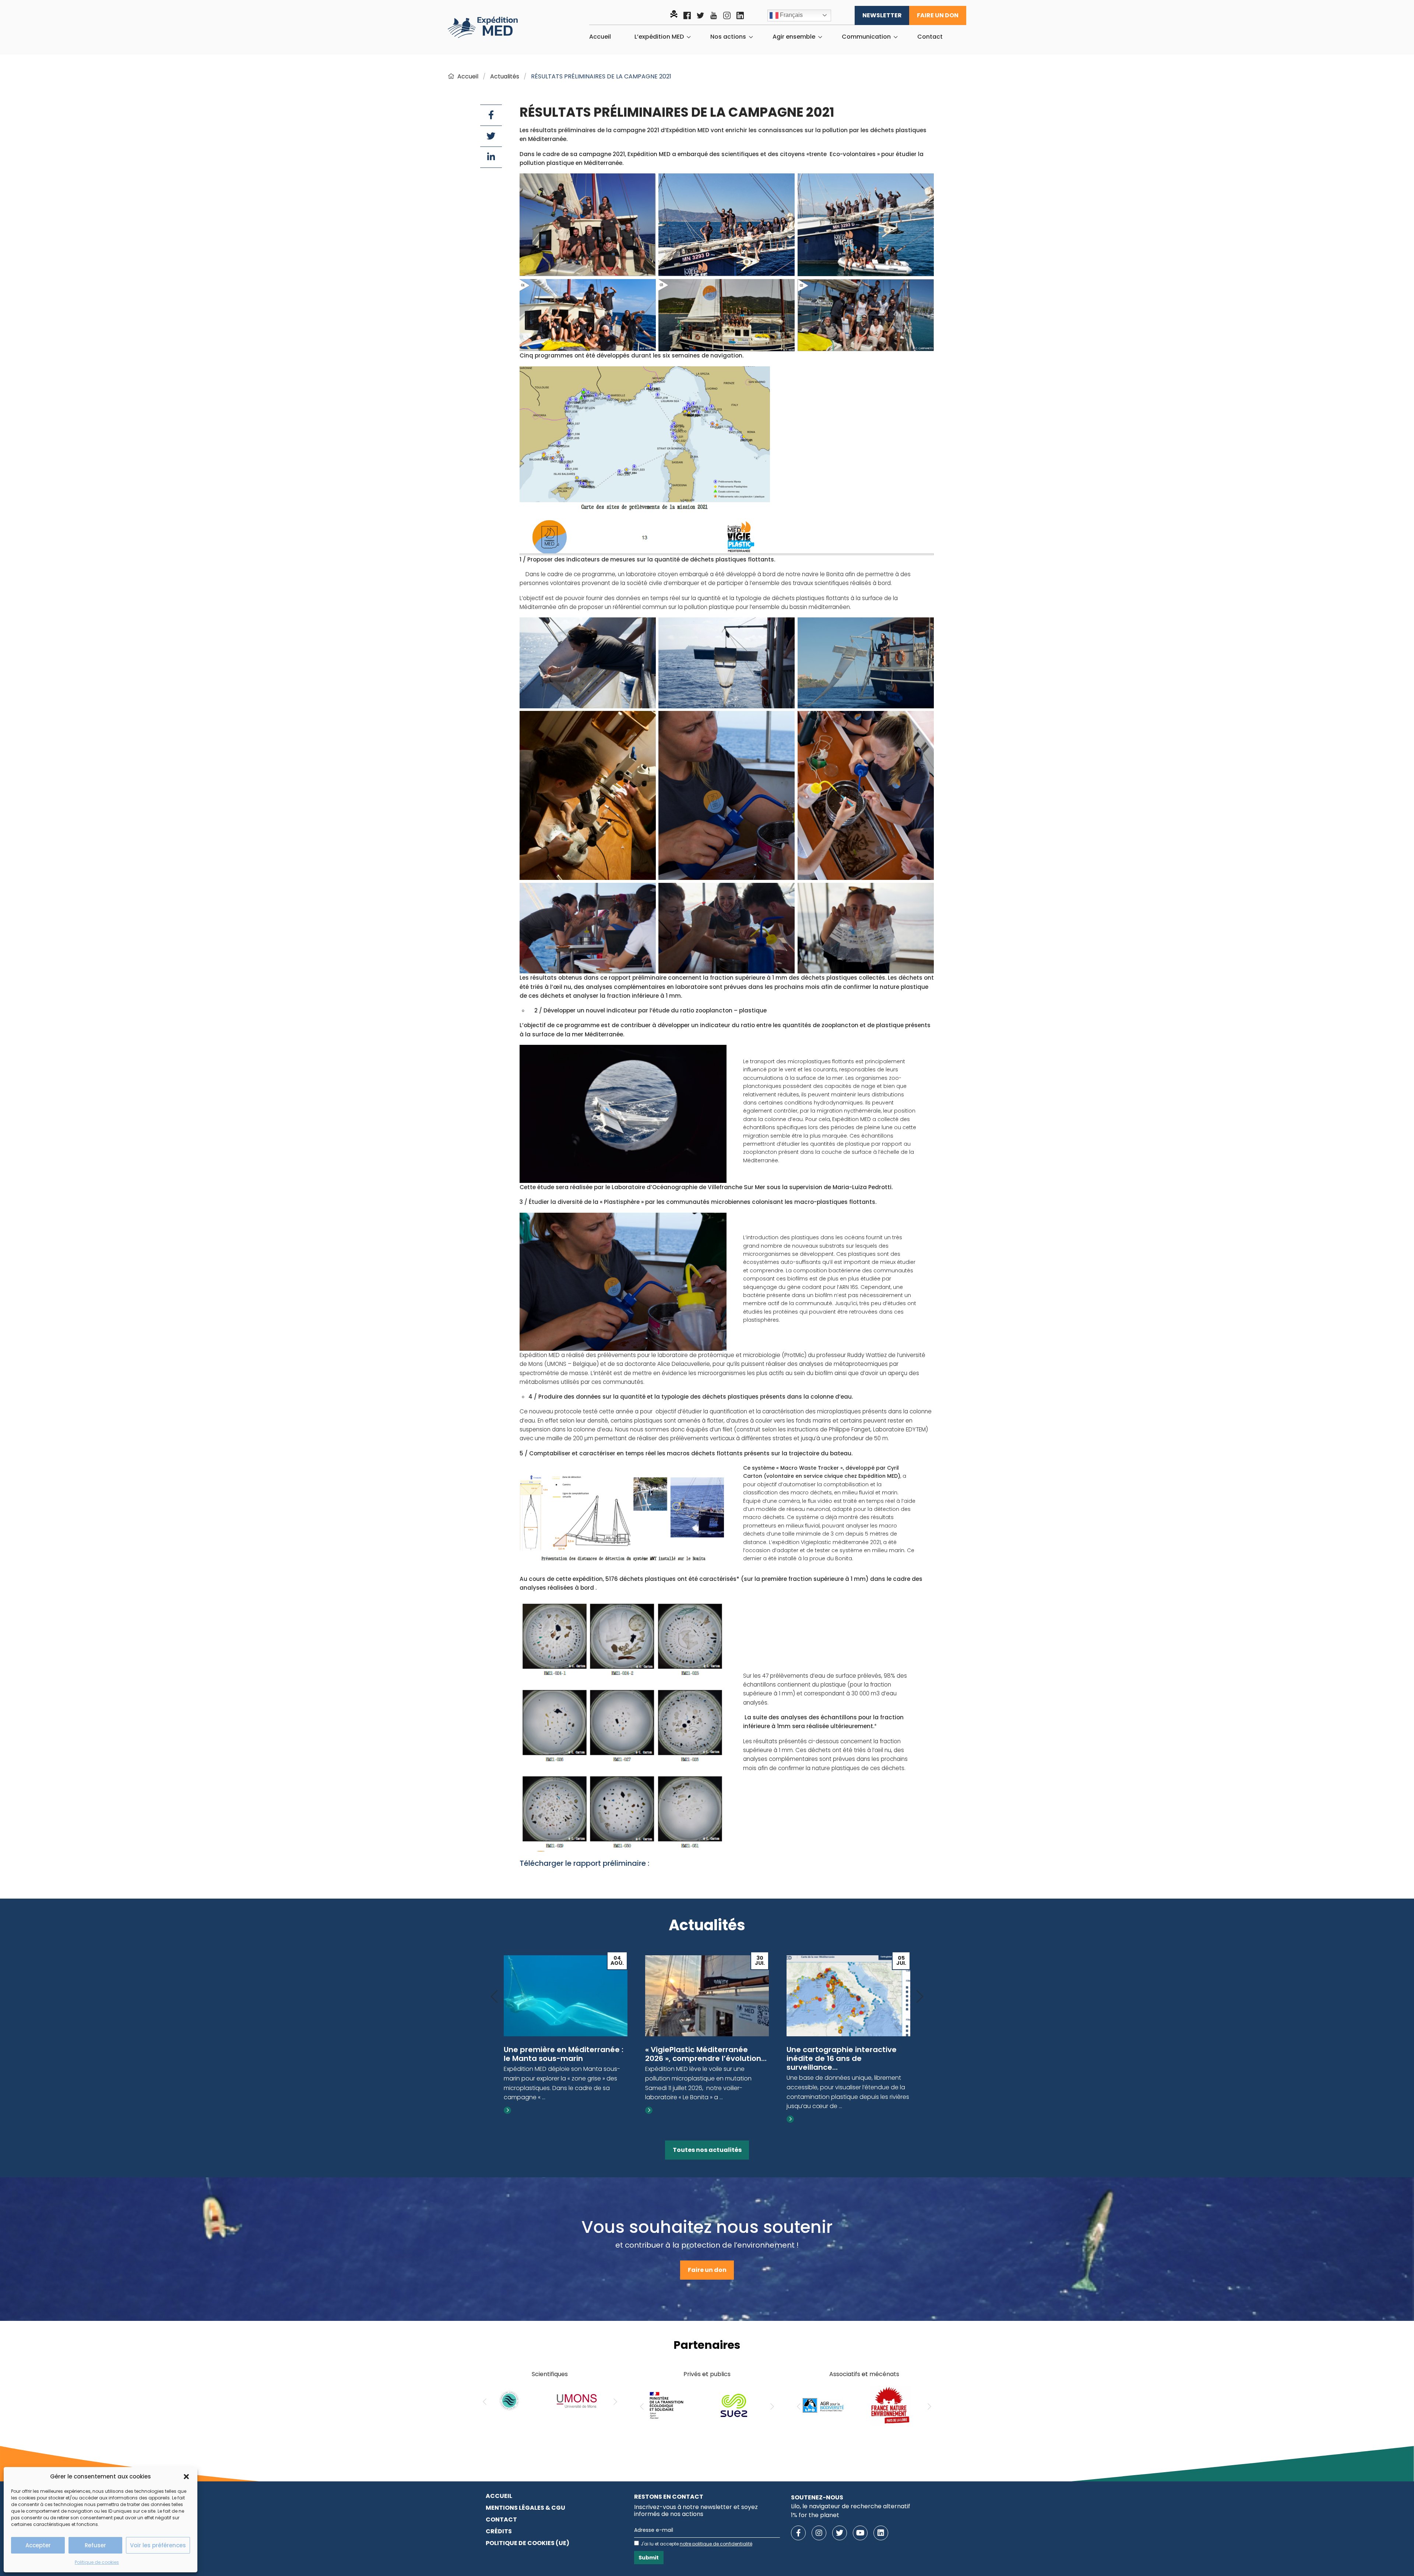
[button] (186, 2477)
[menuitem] (600, 37)
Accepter (38, 2545)
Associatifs (845, 2374)
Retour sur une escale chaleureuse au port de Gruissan (690, 2058)
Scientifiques (550, 2374)
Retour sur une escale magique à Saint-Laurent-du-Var (846, 2054)
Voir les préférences (158, 2545)
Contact (930, 37)
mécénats (884, 2374)
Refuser (95, 2545)
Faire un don (938, 15)
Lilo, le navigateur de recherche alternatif (851, 2506)
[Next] (920, 1997)
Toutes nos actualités (707, 2150)
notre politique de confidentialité (716, 2544)
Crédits (499, 2531)
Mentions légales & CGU (525, 2508)
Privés (692, 2374)
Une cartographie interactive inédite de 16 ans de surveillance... (559, 2058)
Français (791, 15)
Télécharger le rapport (561, 1863)
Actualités (505, 76)
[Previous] (494, 1997)
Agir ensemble (794, 37)
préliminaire (625, 1863)
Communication (866, 37)
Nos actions (728, 37)
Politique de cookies (97, 2562)
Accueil (600, 37)
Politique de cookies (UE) (527, 2543)
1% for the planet (815, 2515)
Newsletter (882, 15)
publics (720, 2374)
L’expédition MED (659, 37)
